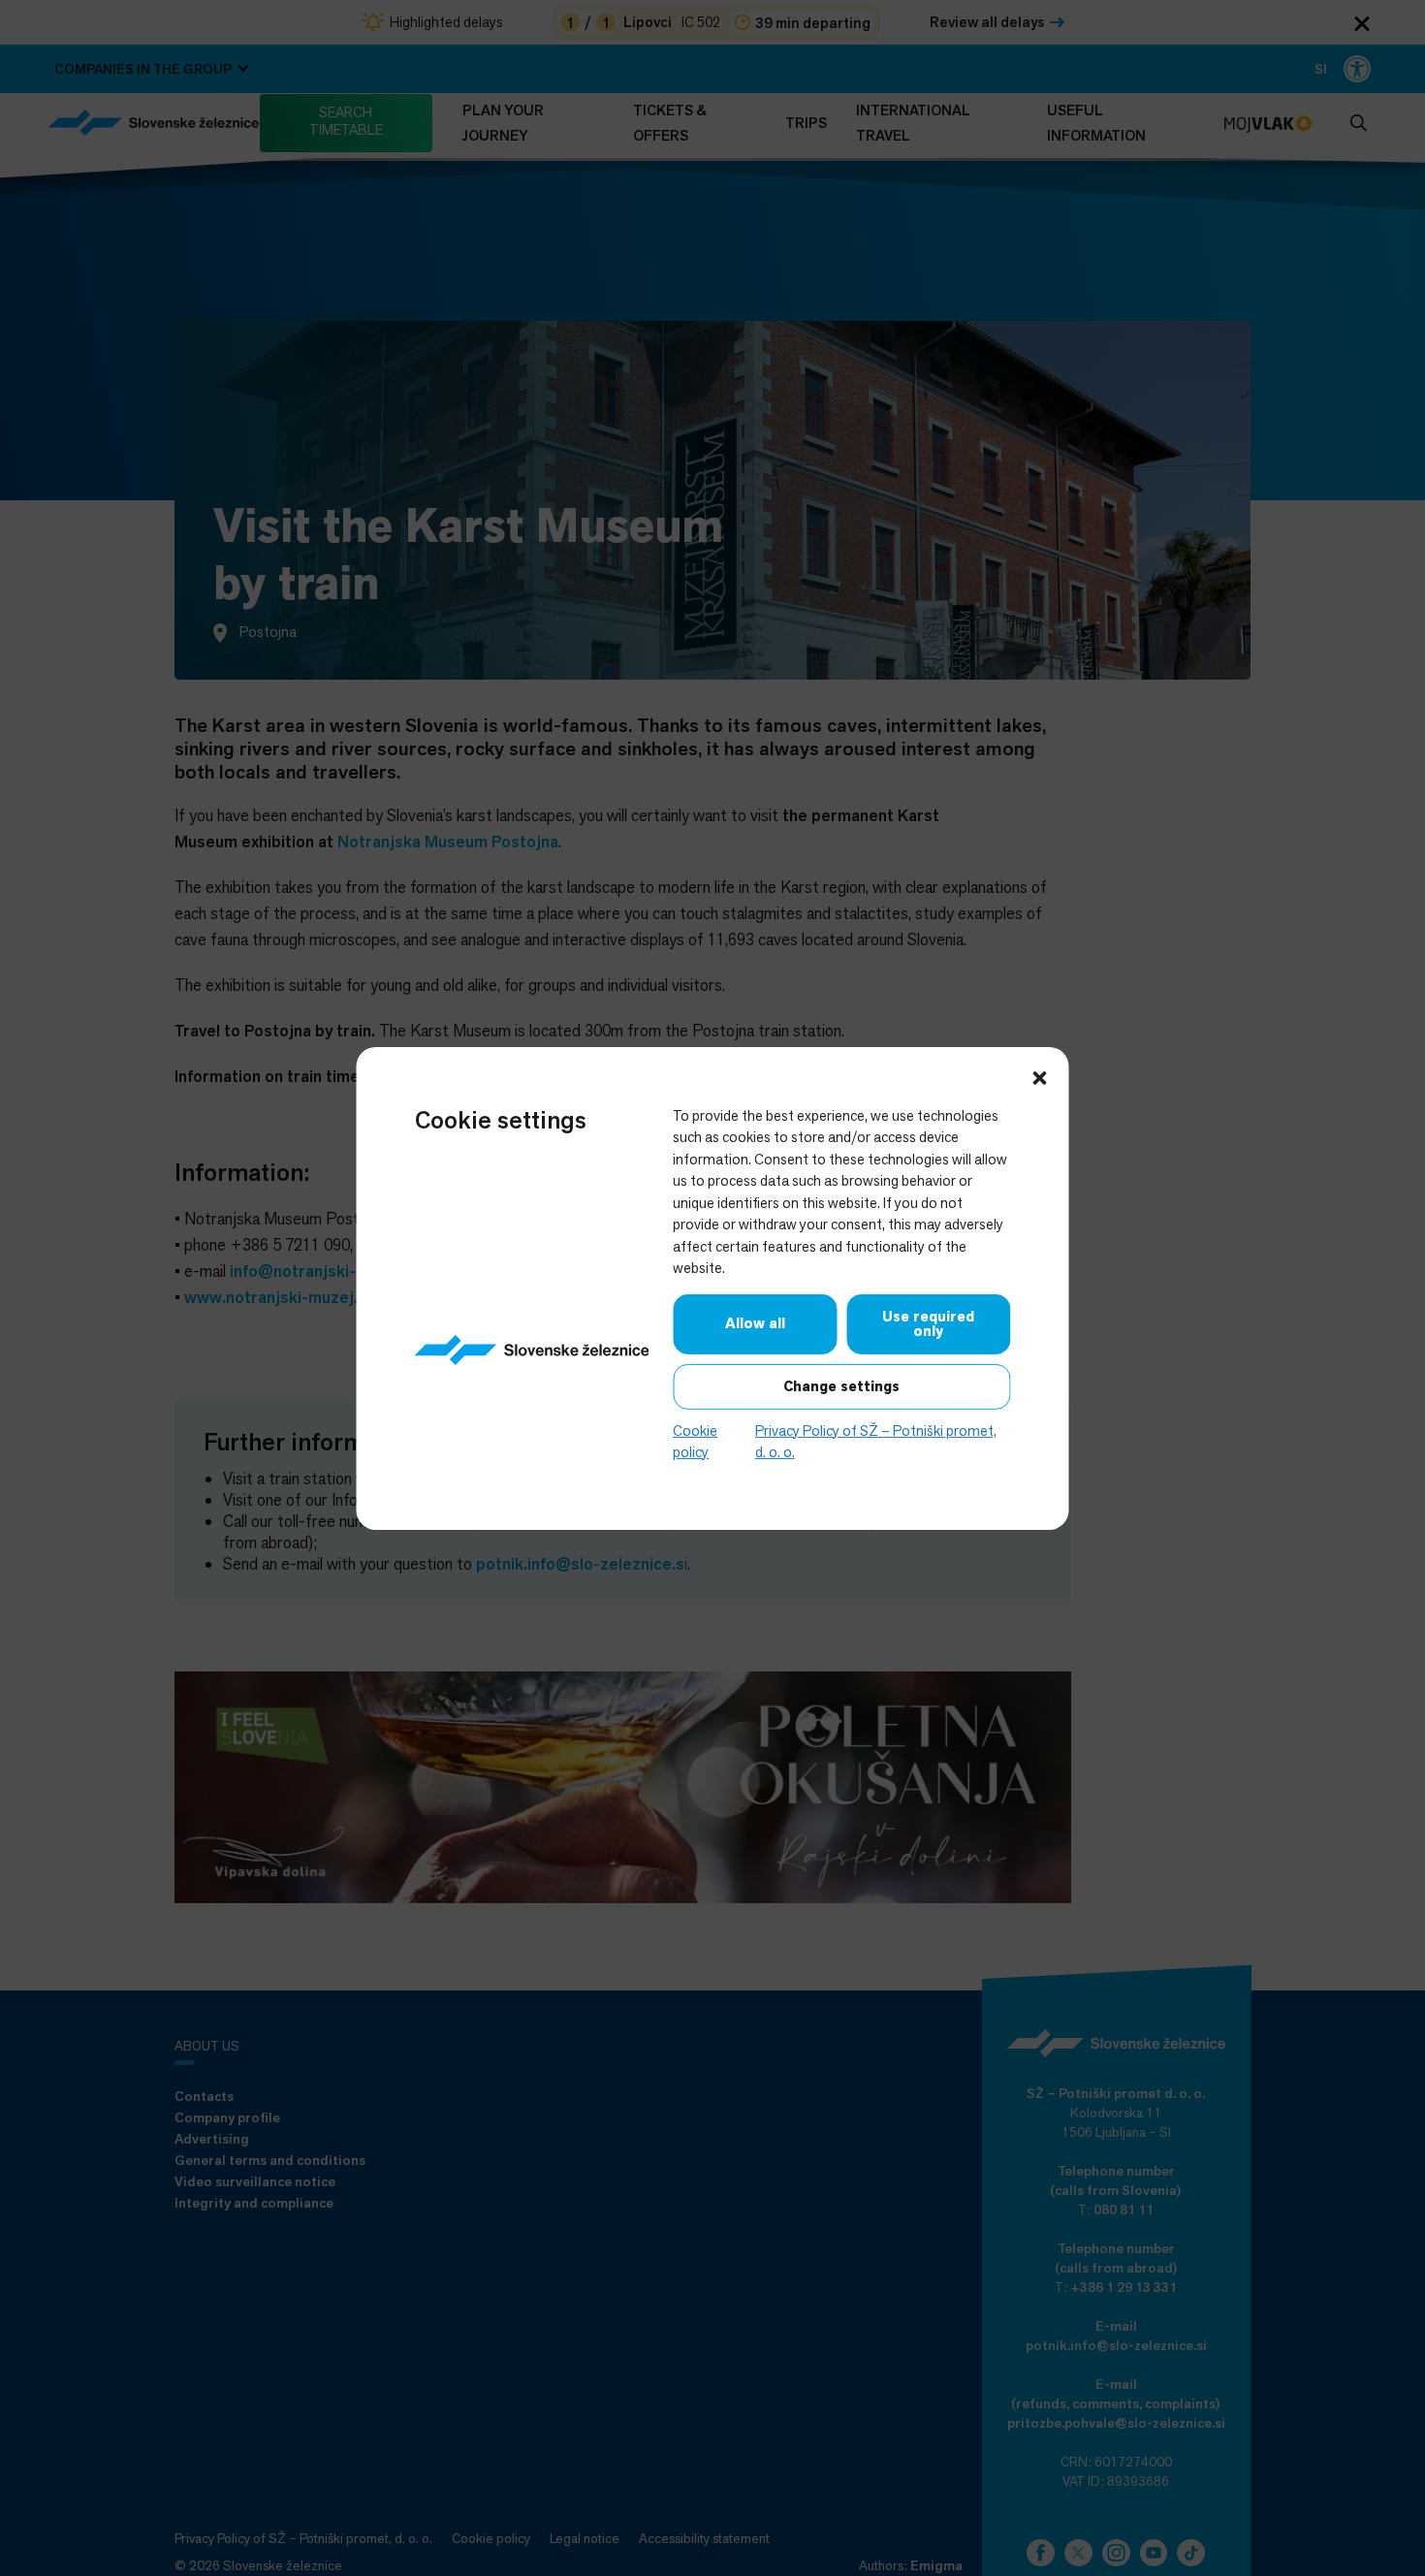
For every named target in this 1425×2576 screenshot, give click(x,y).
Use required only (928, 1323)
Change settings (841, 1385)
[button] (1040, 1075)
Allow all (755, 1323)
